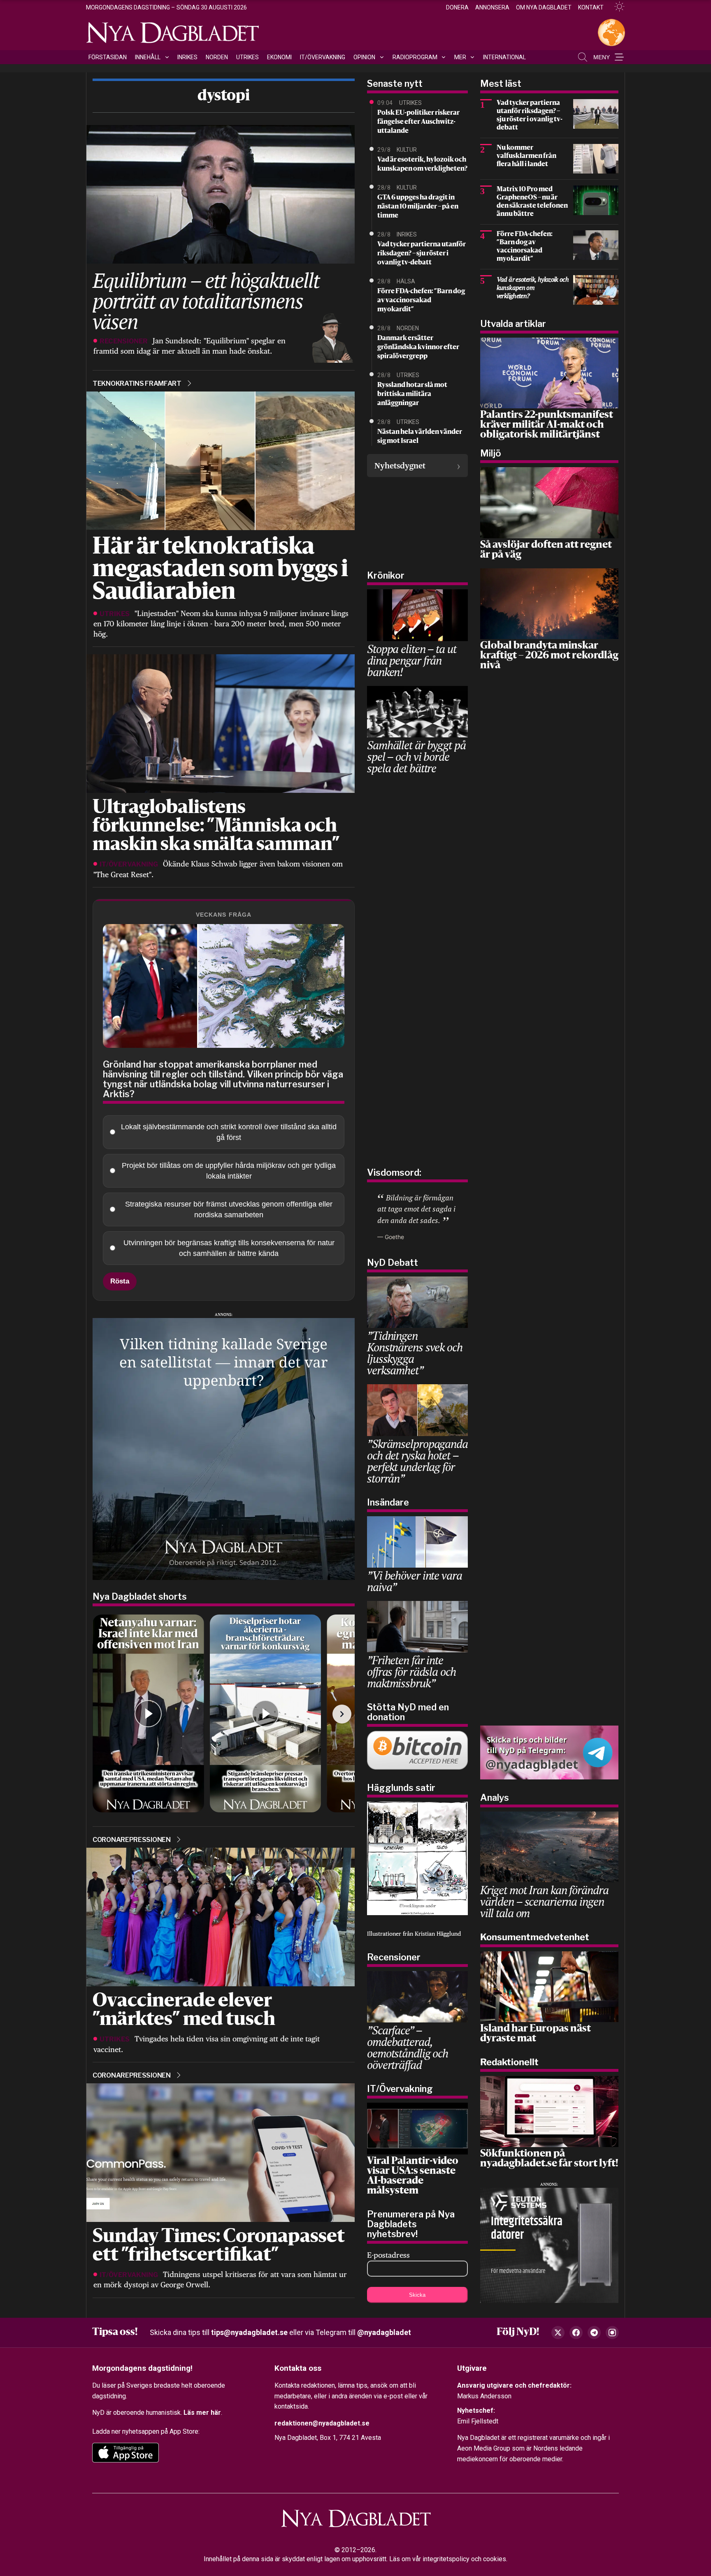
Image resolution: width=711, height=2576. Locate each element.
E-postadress (388, 2255)
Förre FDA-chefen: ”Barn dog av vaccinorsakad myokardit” (421, 301)
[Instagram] (612, 2333)
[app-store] (125, 2453)
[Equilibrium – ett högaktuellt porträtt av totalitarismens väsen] (220, 193)
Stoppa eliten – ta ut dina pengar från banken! (411, 660)
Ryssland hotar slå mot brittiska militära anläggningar (412, 394)
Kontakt (591, 7)
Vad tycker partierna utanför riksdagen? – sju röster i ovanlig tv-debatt (422, 254)
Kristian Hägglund (438, 1934)
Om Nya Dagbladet (544, 7)
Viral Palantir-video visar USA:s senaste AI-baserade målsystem (413, 2176)
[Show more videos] (342, 1714)
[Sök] (583, 57)
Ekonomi (279, 57)
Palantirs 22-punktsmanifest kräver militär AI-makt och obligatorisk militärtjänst (547, 425)
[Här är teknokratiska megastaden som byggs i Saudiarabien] (220, 460)
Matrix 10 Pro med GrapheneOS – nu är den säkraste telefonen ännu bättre (532, 202)
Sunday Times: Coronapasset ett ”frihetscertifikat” (219, 2247)
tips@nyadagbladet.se (249, 2332)
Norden (217, 57)
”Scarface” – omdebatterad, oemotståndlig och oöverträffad (408, 2047)
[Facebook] (576, 2333)
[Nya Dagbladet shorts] (224, 1714)
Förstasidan (108, 57)
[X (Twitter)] (558, 2333)
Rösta (120, 1281)
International (504, 57)
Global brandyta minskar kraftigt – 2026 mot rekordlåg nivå (549, 656)
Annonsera (492, 7)
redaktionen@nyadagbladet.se (322, 2423)
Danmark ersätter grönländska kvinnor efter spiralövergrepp (418, 347)
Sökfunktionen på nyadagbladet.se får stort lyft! (549, 2159)
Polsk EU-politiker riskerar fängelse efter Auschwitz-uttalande (418, 122)
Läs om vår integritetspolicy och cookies (448, 2559)
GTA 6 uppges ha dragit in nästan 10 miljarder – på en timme (418, 207)
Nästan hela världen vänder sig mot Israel (420, 437)
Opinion (364, 57)
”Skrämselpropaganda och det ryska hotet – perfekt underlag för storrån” (417, 1461)
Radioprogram (415, 57)
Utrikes (247, 57)
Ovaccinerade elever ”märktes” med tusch (184, 2011)
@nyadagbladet (384, 2332)
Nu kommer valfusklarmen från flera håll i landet (526, 156)
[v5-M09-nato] (224, 1448)
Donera (457, 7)
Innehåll (148, 57)
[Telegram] (594, 2333)
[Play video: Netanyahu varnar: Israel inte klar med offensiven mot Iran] (148, 1713)
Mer (460, 57)
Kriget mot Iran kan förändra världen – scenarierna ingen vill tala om (544, 1901)
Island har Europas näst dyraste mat (536, 2034)
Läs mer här (202, 2413)
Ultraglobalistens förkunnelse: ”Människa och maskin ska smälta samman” (216, 827)
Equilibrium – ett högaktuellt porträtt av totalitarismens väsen (206, 301)
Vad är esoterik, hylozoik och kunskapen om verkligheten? (422, 164)
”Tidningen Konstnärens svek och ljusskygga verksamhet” (415, 1353)
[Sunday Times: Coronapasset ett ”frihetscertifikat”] (220, 2152)
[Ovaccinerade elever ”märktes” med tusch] (220, 1916)
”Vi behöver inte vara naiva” (414, 1581)
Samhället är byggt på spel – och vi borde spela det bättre (416, 756)
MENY (602, 57)
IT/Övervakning (323, 57)
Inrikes (187, 57)
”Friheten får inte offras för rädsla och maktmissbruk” (411, 1671)
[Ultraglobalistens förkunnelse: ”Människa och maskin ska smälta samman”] (220, 723)
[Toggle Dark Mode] (616, 7)
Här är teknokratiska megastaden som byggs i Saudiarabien (220, 570)
